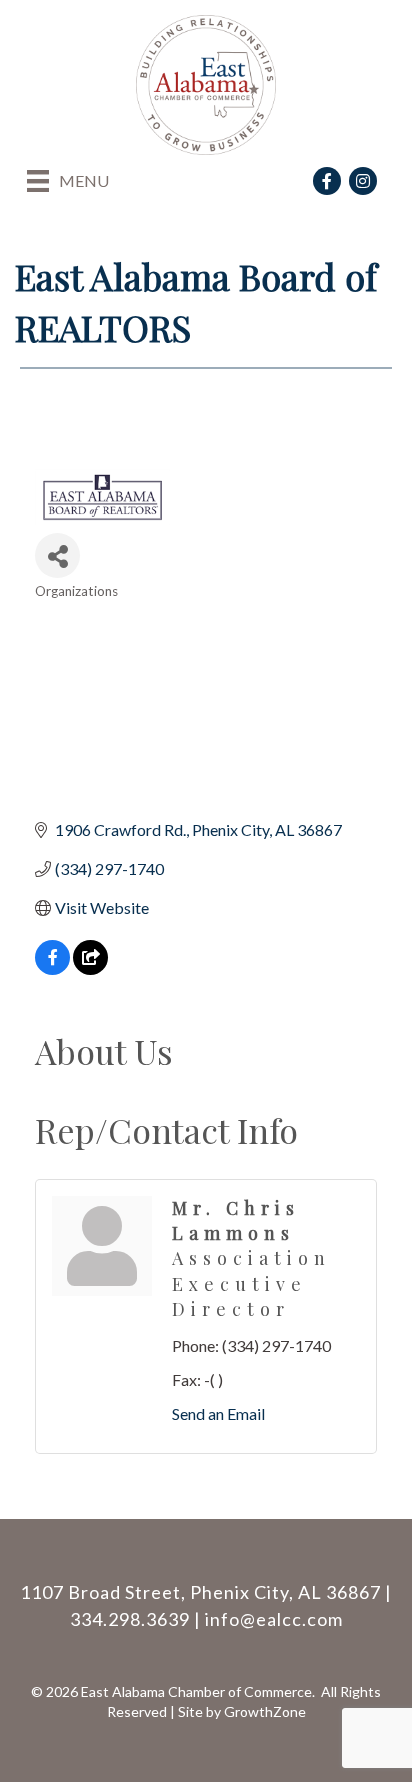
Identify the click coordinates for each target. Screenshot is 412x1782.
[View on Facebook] (52, 968)
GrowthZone (265, 1711)
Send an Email (218, 1413)
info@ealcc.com (274, 1619)
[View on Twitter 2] (90, 968)
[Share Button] (57, 555)
